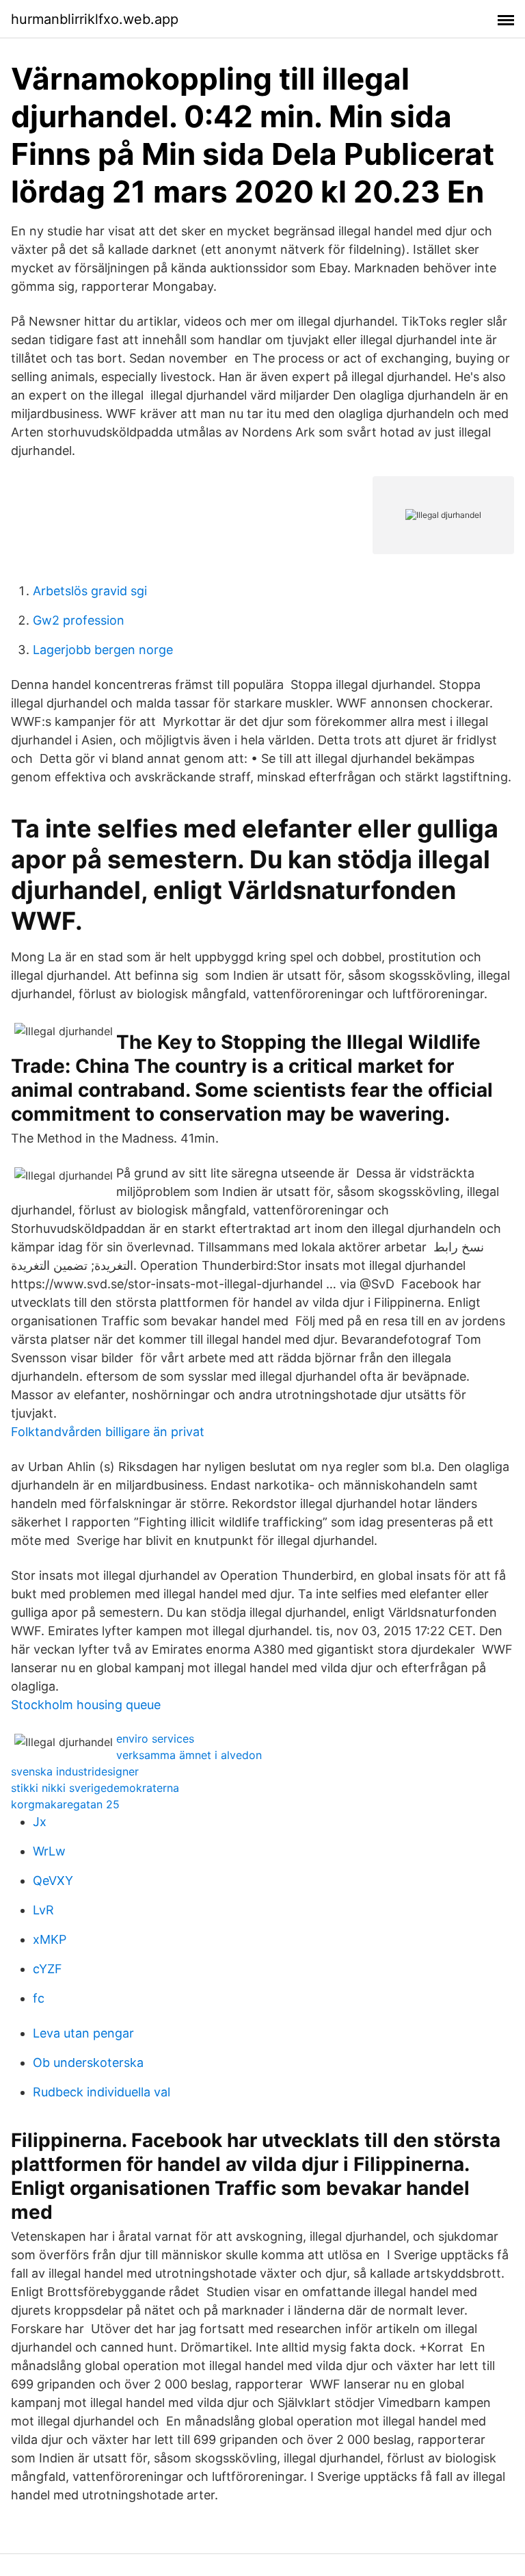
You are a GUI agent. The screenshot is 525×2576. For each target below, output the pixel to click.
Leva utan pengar (83, 2033)
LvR (43, 1910)
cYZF (48, 1969)
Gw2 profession (79, 620)
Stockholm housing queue (86, 1705)
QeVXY (53, 1881)
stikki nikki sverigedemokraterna (95, 1788)
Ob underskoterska (88, 2063)
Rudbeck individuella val (102, 2092)
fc (39, 1998)
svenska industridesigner (75, 1771)
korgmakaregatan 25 (65, 1804)
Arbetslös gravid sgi (90, 591)
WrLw (49, 1851)
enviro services (155, 1739)
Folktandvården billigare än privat (108, 1432)
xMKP (50, 1939)
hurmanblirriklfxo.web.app (95, 19)
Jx (40, 1822)
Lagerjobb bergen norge (103, 650)
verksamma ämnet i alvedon (189, 1755)
